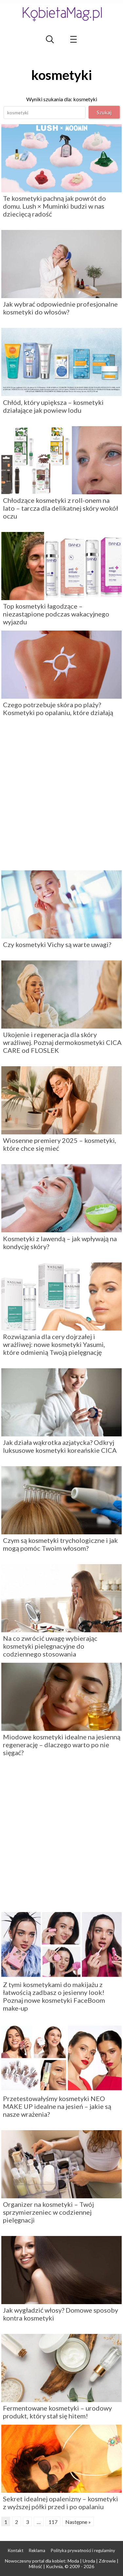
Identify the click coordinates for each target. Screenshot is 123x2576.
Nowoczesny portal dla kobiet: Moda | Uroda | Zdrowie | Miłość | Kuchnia (62, 2564)
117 (53, 2522)
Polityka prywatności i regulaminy (83, 2550)
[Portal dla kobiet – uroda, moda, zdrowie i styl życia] (62, 14)
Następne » (78, 2522)
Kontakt (16, 2550)
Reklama (37, 2550)
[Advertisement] (61, 796)
